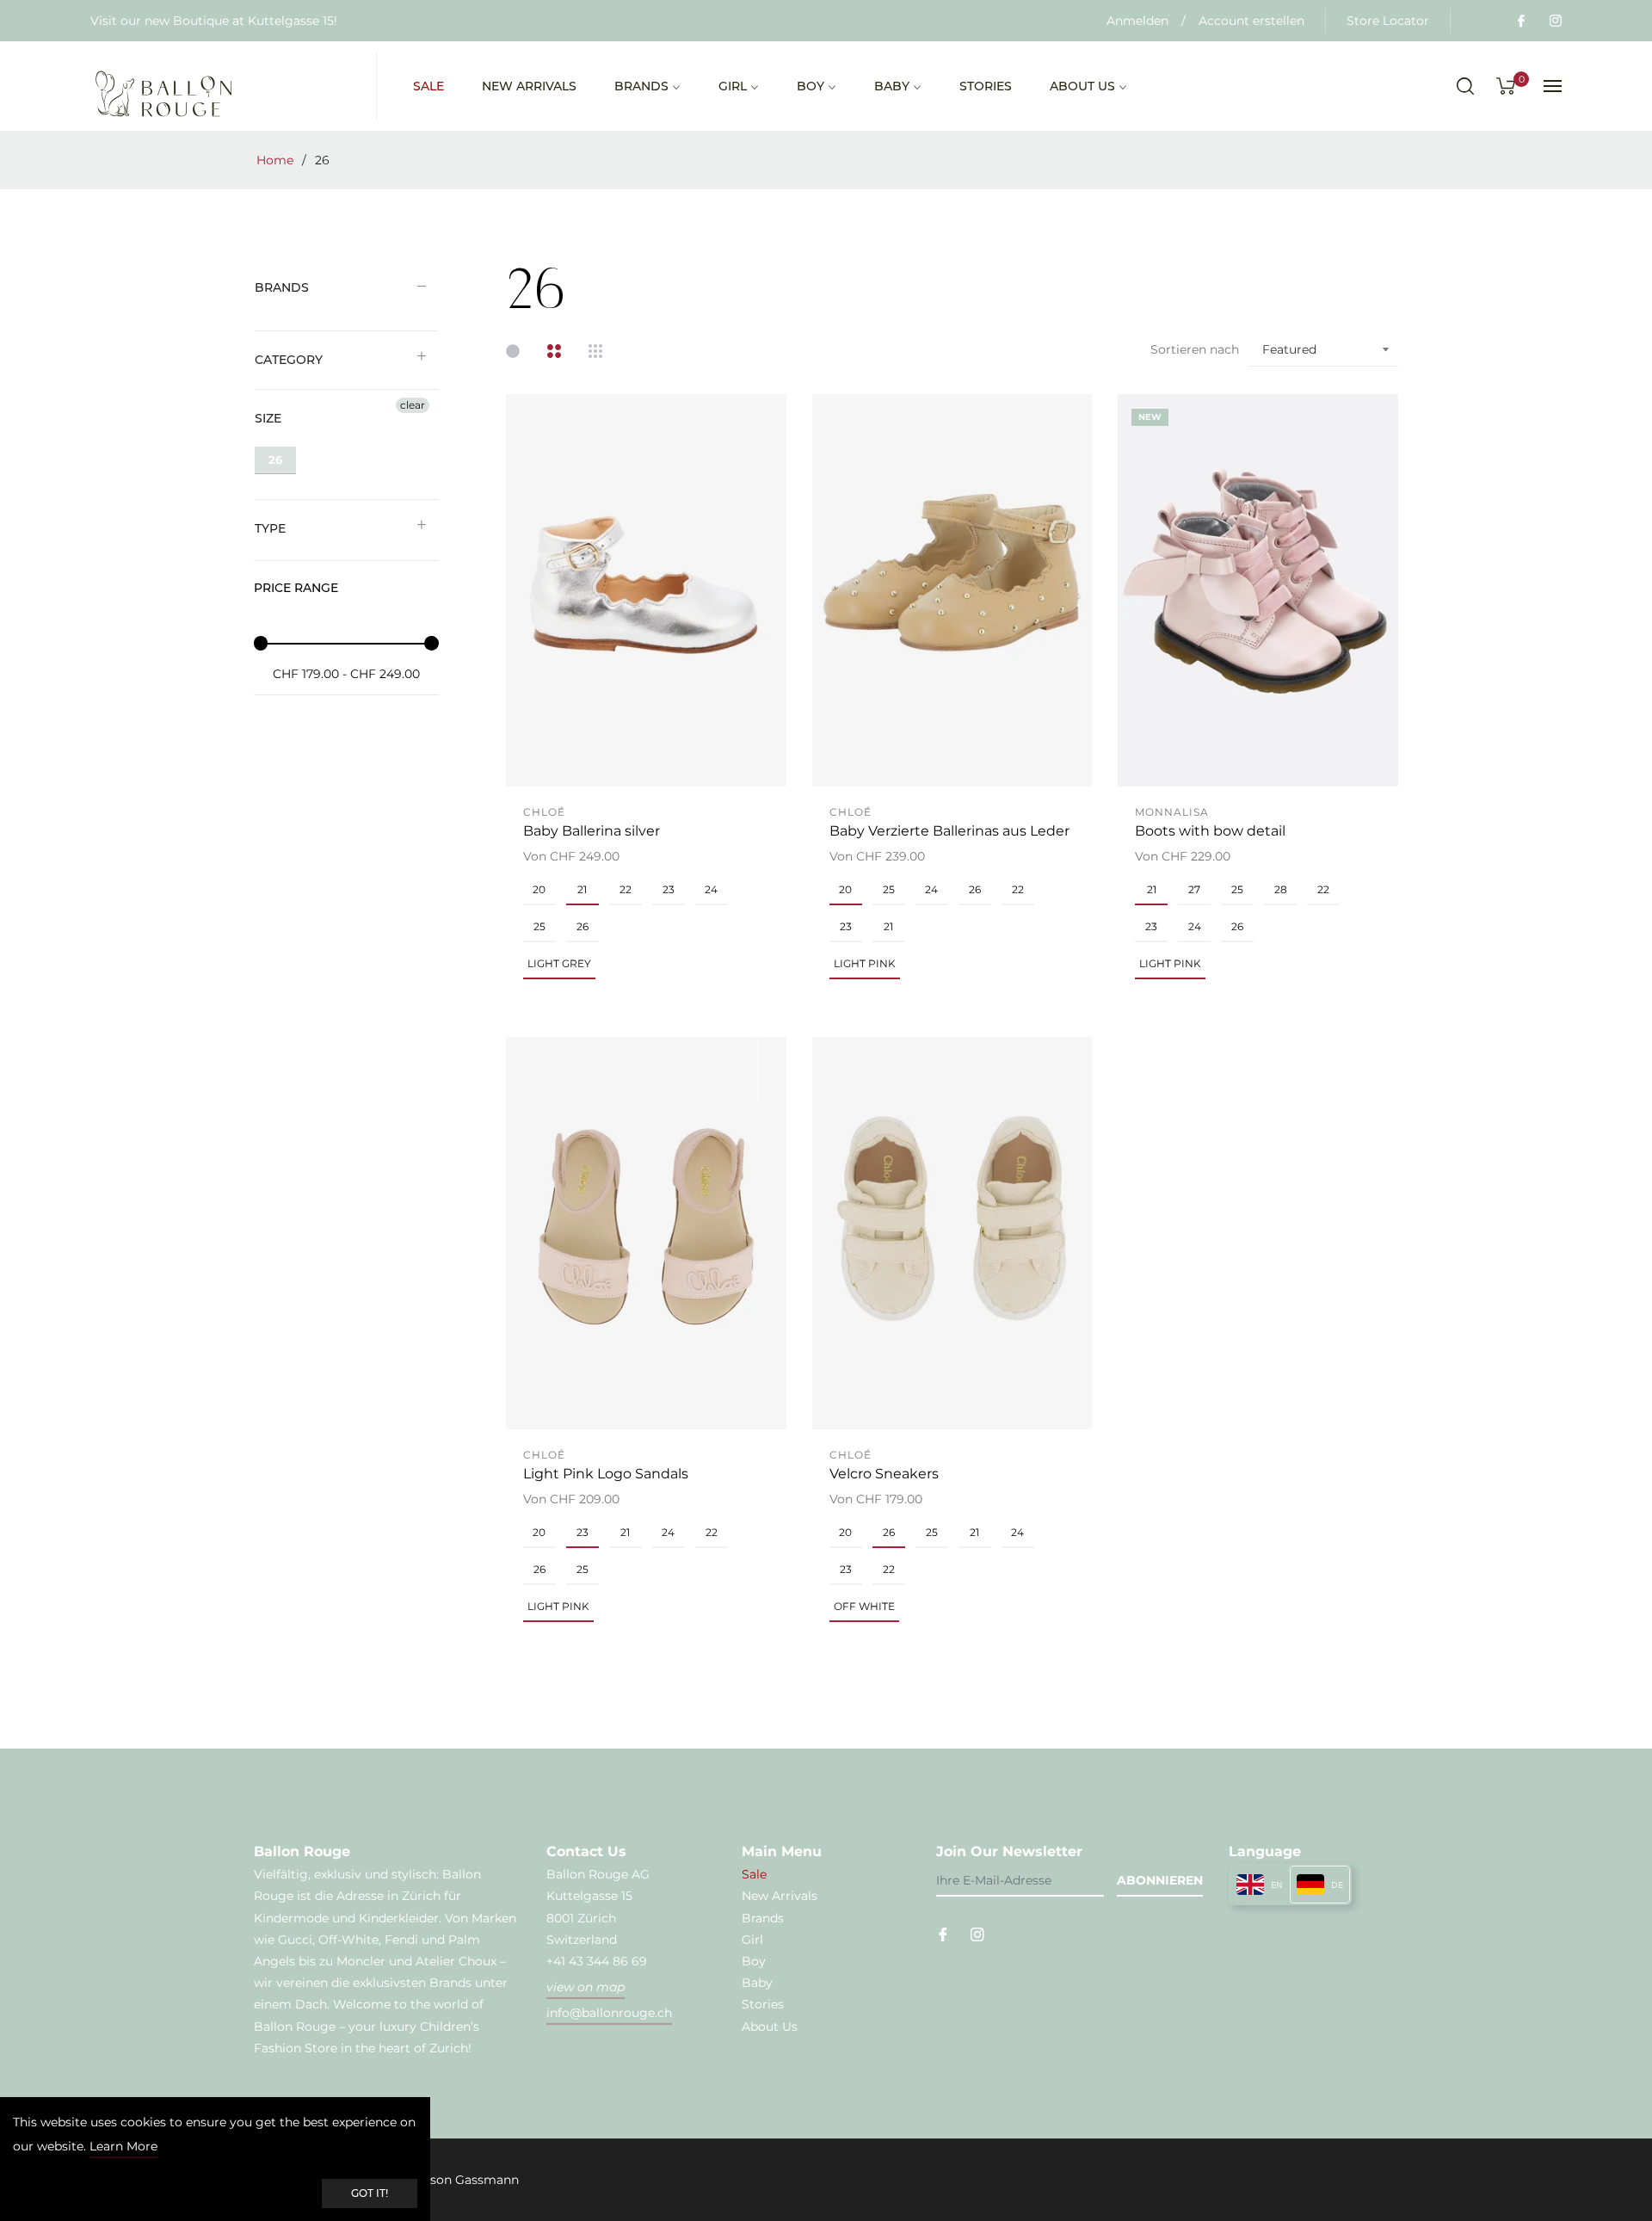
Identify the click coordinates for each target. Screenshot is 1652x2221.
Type (270, 528)
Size (268, 418)
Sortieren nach (1195, 349)
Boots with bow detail (1210, 831)
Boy (754, 1961)
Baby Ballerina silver (592, 831)
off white (864, 1606)
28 (1281, 889)
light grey (559, 963)
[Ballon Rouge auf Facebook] (1520, 21)
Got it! (370, 2193)
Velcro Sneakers (884, 1474)
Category (289, 360)
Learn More (123, 2146)
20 (539, 889)
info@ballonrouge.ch (609, 2013)
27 (1194, 889)
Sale (754, 1874)
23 (669, 889)
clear (413, 405)
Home (275, 160)
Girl (752, 1940)
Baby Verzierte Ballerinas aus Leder (949, 831)
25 (539, 926)
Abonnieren (1160, 1880)
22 (626, 889)
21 (582, 889)
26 (275, 460)
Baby (757, 1983)
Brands (282, 288)
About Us (770, 2027)
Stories (763, 2004)
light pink (865, 963)
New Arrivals (780, 1896)
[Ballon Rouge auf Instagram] (1555, 21)
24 (711, 889)
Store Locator (1388, 21)
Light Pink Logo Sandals (606, 1474)
